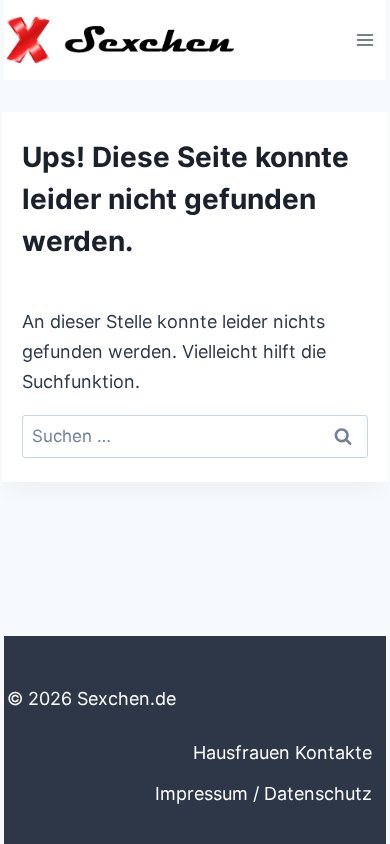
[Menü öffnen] (364, 39)
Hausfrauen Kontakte (282, 752)
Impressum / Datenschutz (263, 793)
